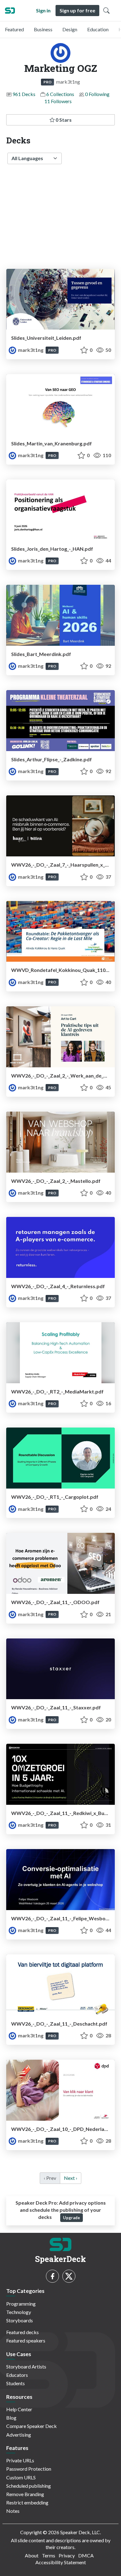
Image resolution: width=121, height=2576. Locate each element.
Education (98, 29)
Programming (21, 2304)
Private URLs (20, 2460)
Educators (17, 2375)
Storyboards (20, 2320)
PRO (47, 82)
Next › (71, 2178)
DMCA (86, 2555)
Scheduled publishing (29, 2486)
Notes (13, 2511)
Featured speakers (26, 2340)
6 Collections (60, 94)
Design (70, 29)
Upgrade (72, 2218)
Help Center (19, 2409)
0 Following (97, 94)
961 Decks (24, 94)
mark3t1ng (31, 350)
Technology (19, 2312)
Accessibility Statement (61, 2562)
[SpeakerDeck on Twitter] (69, 2276)
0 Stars (63, 120)
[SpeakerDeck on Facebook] (52, 2276)
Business (43, 29)
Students (16, 2383)
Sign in (43, 10)
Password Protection (29, 2469)
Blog (11, 2418)
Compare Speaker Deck (31, 2426)
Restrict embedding (27, 2502)
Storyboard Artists (26, 2366)
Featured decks (22, 2332)
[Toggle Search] (106, 11)
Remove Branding (25, 2494)
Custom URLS (21, 2477)
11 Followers (58, 101)
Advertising (19, 2435)
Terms (49, 2555)
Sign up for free (77, 10)
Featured (14, 29)
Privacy (67, 2555)
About (32, 2555)
